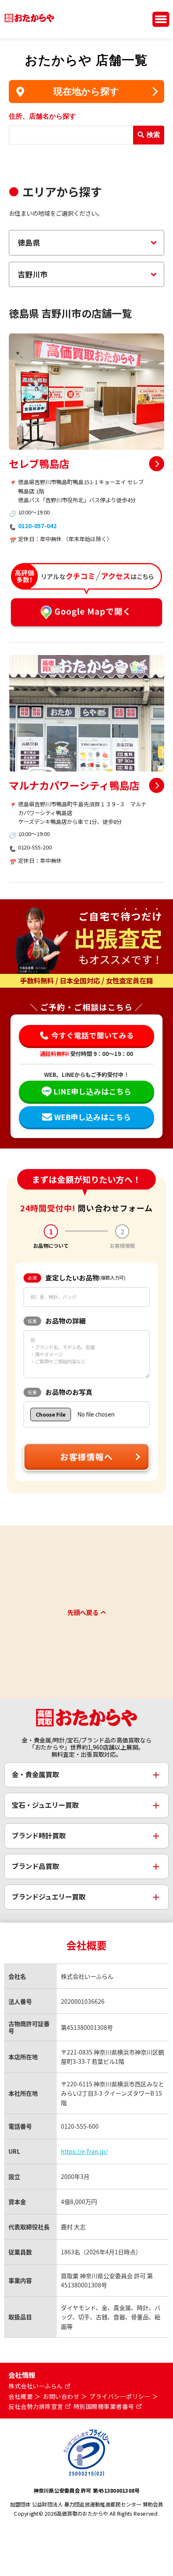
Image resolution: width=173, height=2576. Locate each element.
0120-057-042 (37, 526)
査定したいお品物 (77, 1278)
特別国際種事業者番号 (104, 2407)
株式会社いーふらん (36, 2386)
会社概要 (21, 2397)
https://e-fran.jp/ (84, 2151)
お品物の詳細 (57, 1321)
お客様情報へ (86, 1457)
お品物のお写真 (60, 1392)
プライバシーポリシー (120, 2397)
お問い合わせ (61, 2397)
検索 (153, 135)
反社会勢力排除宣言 (36, 2407)
